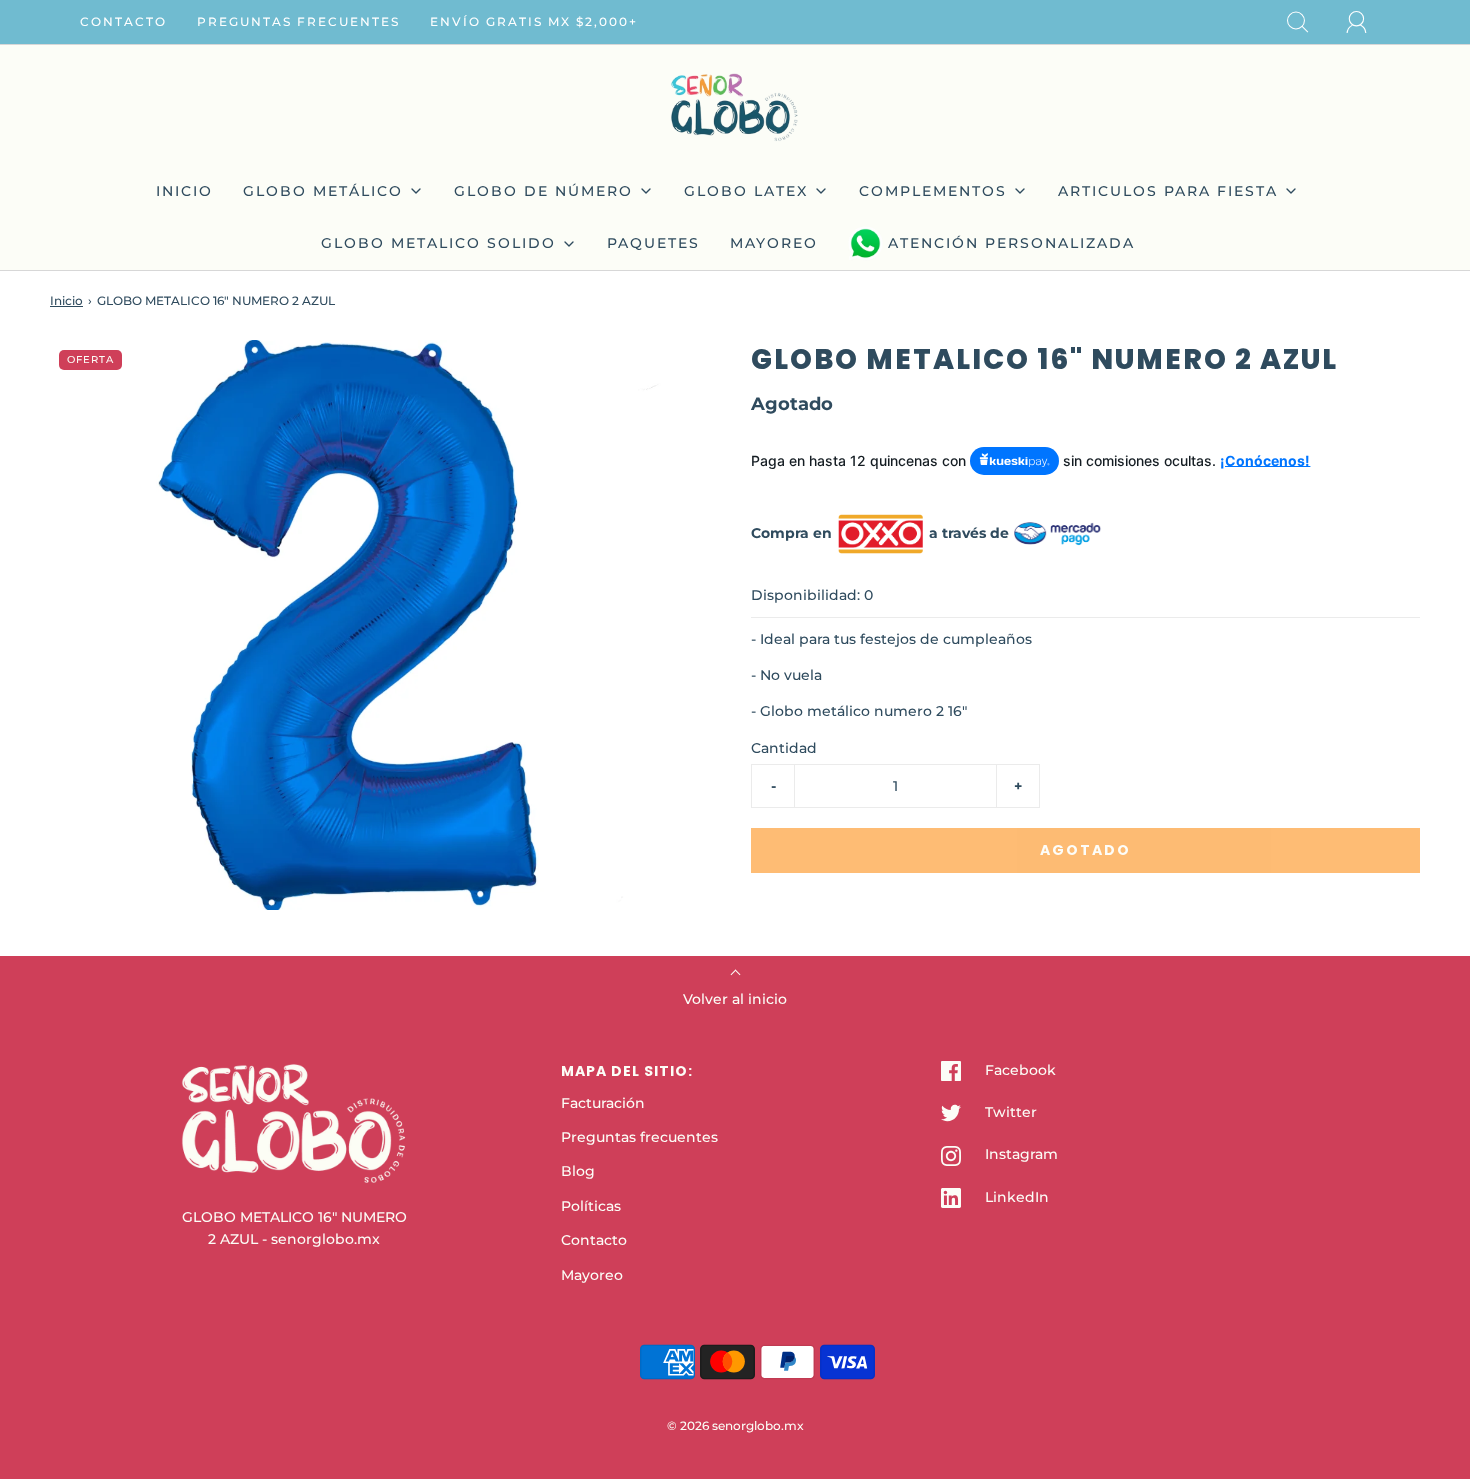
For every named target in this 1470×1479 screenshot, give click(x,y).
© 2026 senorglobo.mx (735, 1425)
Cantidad (784, 748)
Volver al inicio (735, 999)
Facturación (603, 1103)
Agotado (1085, 850)
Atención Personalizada (1011, 243)
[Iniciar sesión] (1368, 22)
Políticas (591, 1206)
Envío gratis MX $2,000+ (534, 21)
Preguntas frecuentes (298, 21)
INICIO (184, 191)
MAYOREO (774, 243)
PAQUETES (653, 243)
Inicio (66, 300)
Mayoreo (592, 1275)
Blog (578, 1171)
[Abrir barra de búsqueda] (1309, 22)
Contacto (123, 21)
